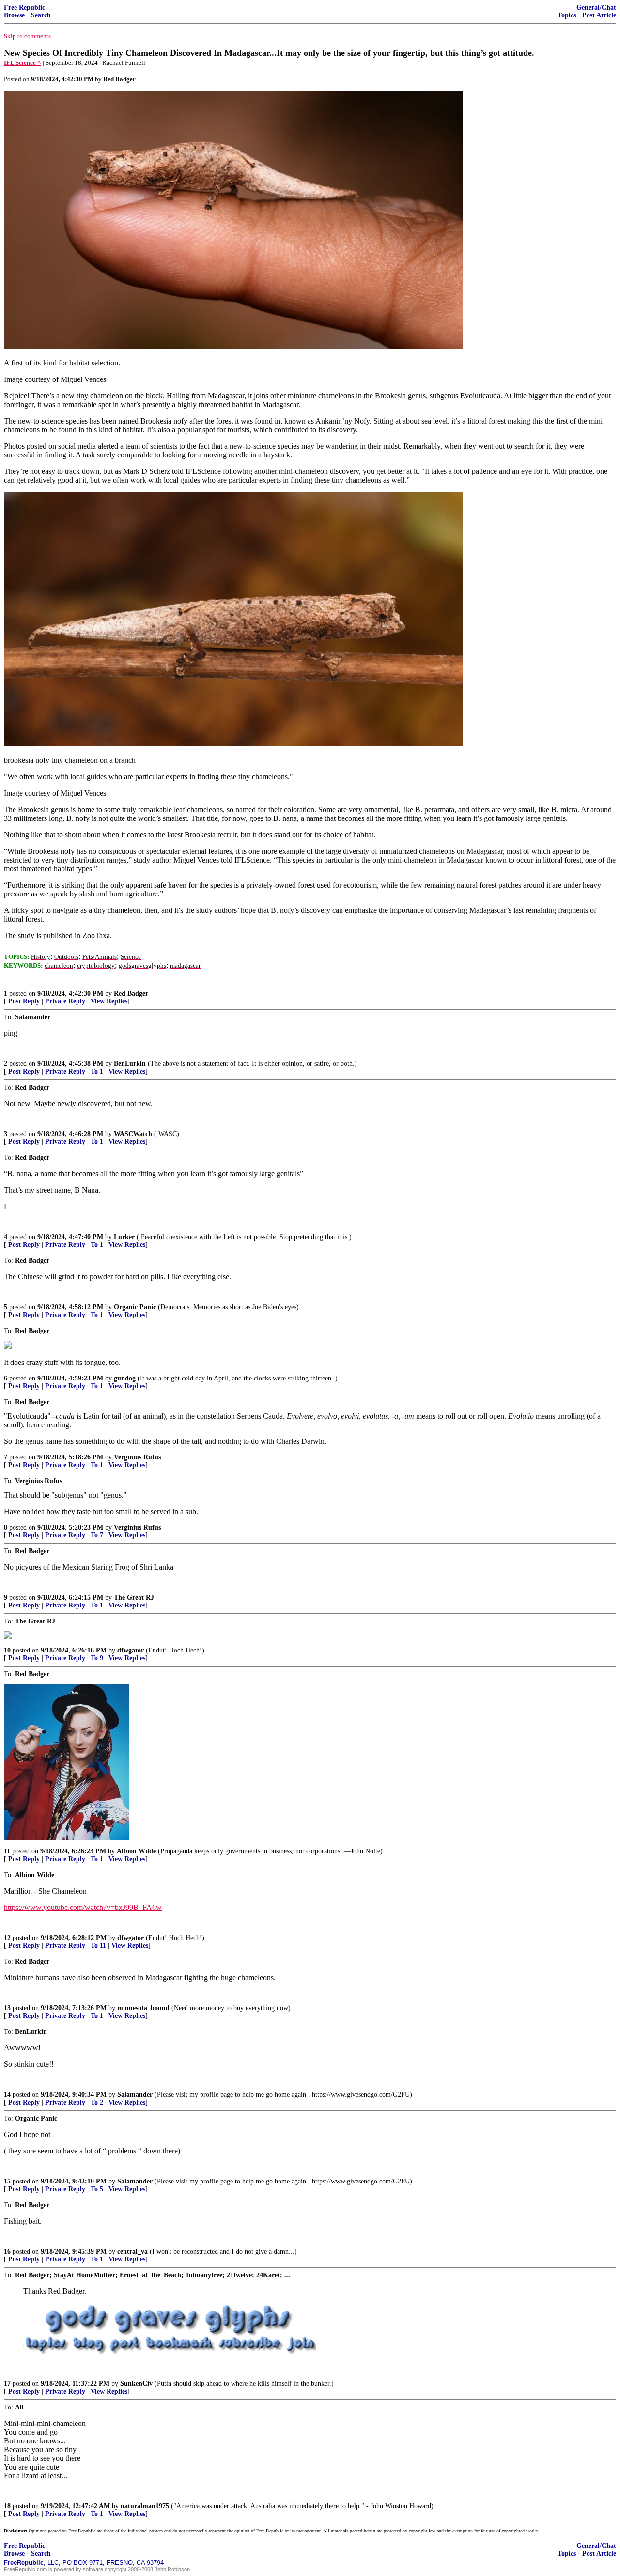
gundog (125, 1378)
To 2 (97, 2102)
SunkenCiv (136, 2384)
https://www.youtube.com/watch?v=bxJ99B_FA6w (83, 1907)
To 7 (97, 1535)
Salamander (135, 2095)
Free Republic (24, 8)
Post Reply (24, 1001)
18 (7, 2506)
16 (7, 2251)
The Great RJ (134, 1598)
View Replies (109, 1001)
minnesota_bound (143, 2008)
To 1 (97, 1071)
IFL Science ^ (23, 63)
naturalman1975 (145, 2506)
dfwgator (131, 1650)
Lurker (124, 1237)
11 (7, 1851)
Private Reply (65, 1001)
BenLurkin (130, 1064)
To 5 (97, 2189)
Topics (567, 15)
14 (7, 2095)
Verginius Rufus (137, 1457)
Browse (14, 15)
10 (7, 1650)
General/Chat (596, 8)
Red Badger (131, 993)
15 (7, 2181)
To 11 (98, 1946)
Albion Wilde (136, 1851)
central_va (132, 2251)
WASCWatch (133, 1134)
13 (7, 2008)
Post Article (599, 15)
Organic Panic (135, 1307)
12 (7, 1938)
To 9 (97, 1658)
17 (7, 2384)
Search (41, 15)
